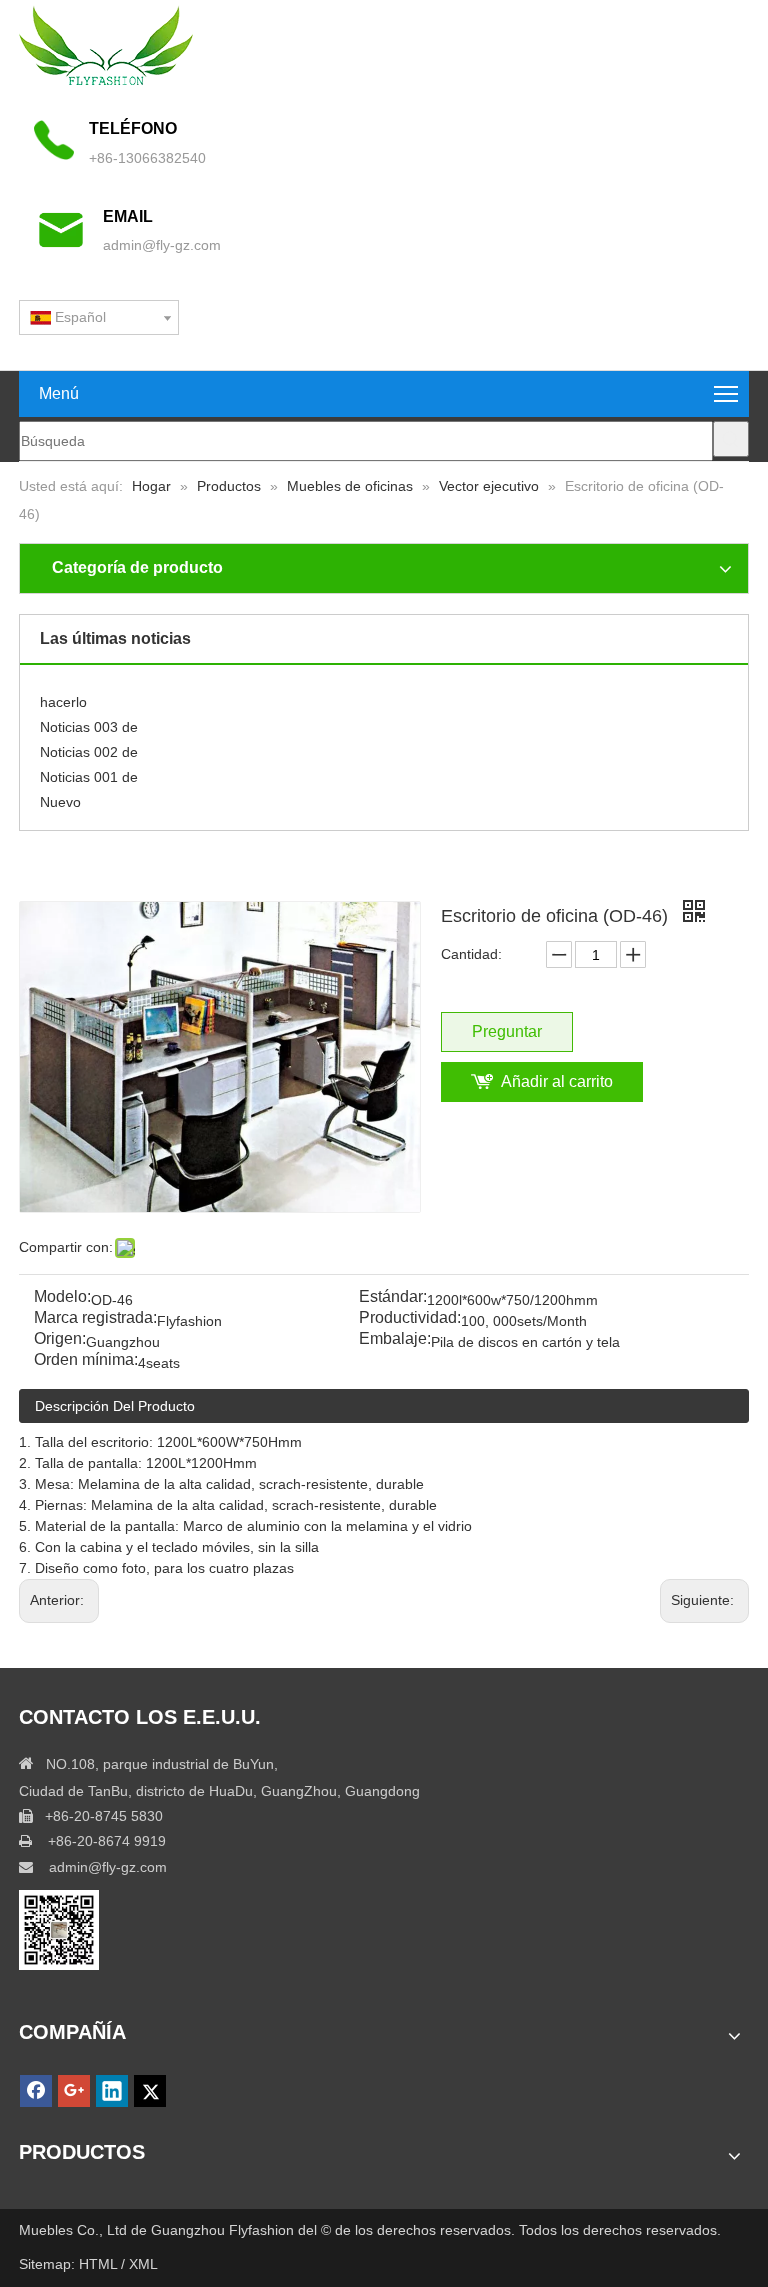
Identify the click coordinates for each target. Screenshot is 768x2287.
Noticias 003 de (89, 721)
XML (143, 2264)
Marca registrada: (95, 1318)
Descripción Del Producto (115, 1406)
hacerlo (63, 696)
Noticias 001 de (89, 771)
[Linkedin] (112, 2091)
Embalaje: (395, 1339)
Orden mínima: (86, 1360)
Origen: (60, 1339)
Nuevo (60, 796)
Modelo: (62, 1297)
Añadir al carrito (557, 1081)
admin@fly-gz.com (162, 245)
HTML (100, 2264)
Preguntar (507, 1031)
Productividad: (410, 1318)
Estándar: (393, 1297)
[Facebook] (36, 2091)
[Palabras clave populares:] (731, 439)
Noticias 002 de (89, 746)
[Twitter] (150, 2091)
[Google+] (74, 2091)
